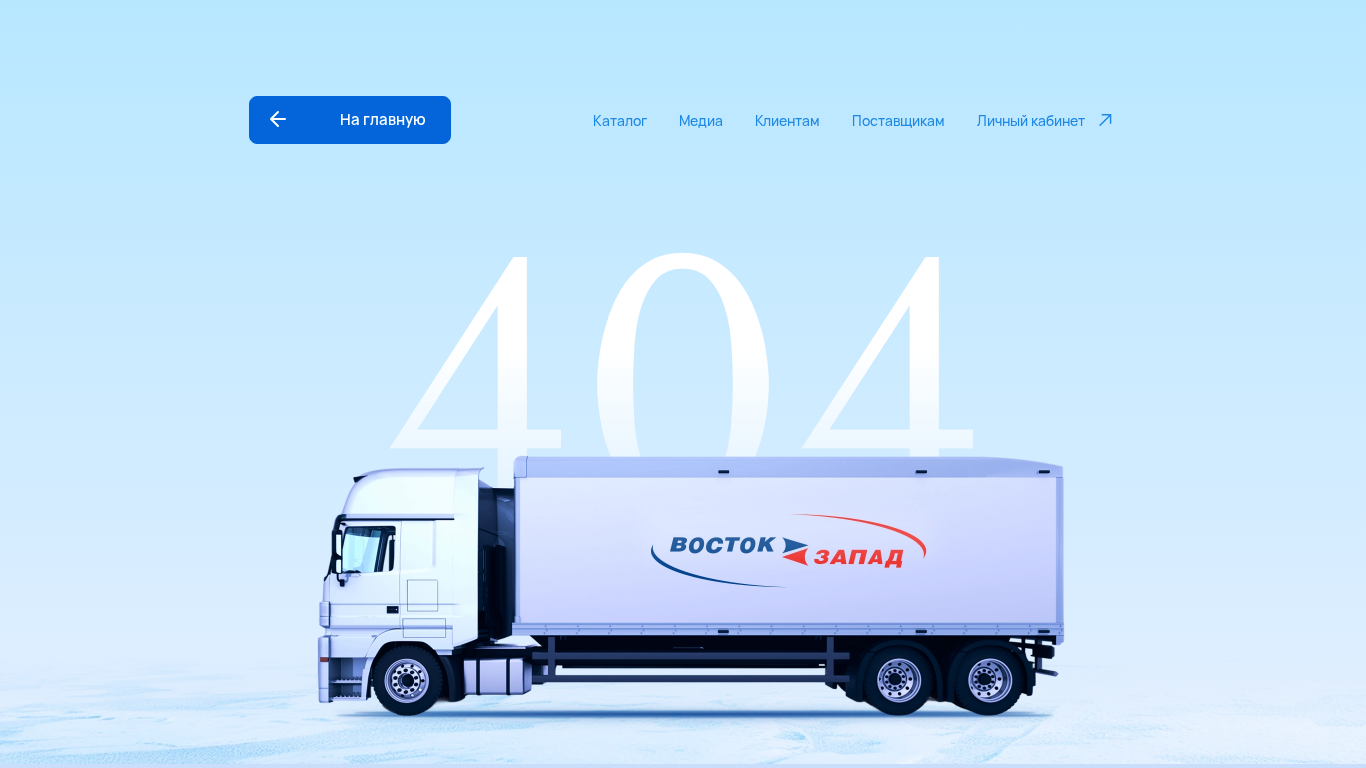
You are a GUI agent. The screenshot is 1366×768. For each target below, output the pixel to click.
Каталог (620, 120)
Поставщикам (898, 120)
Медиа (701, 120)
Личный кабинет (1031, 120)
